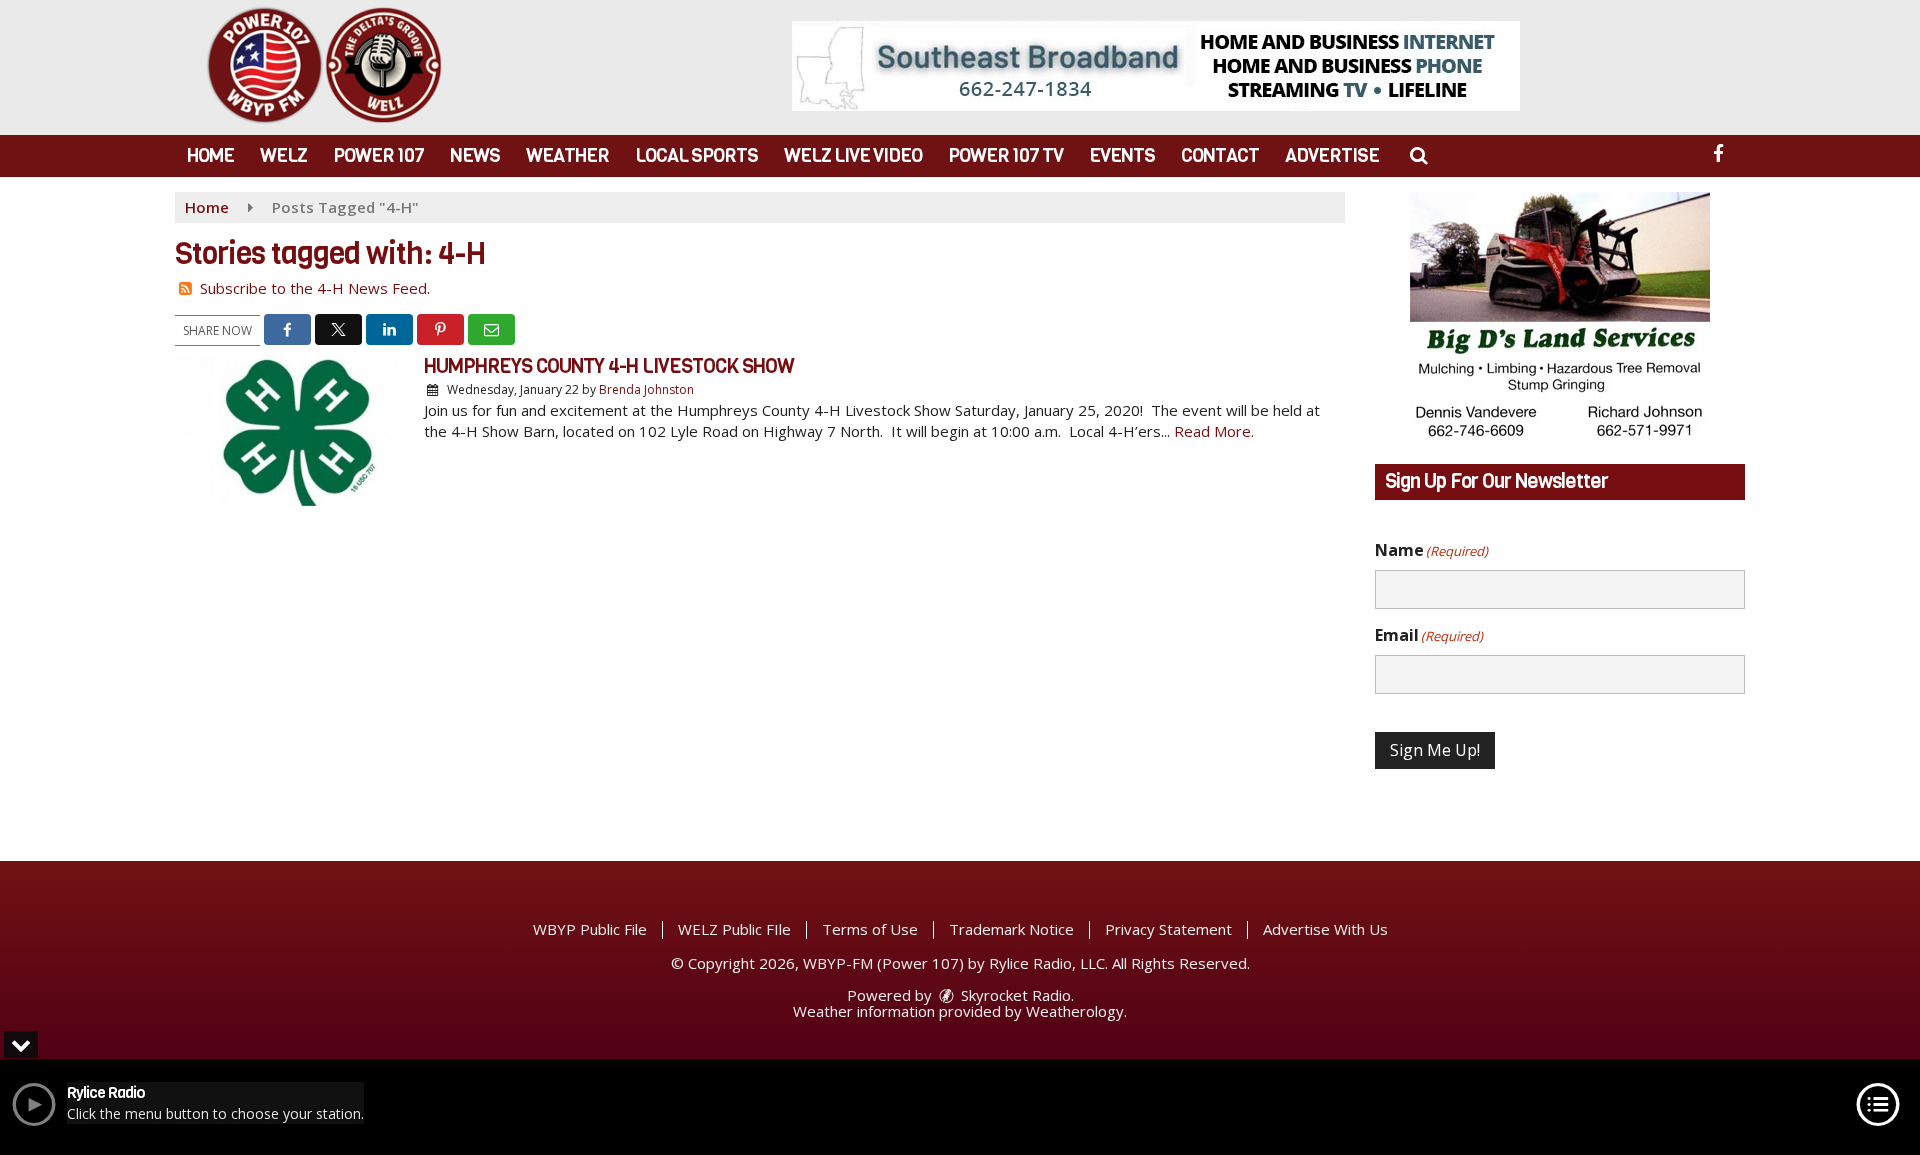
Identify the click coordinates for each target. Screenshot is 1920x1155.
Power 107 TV (1005, 155)
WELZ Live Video (853, 155)
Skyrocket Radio (1014, 995)
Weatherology (1075, 1011)
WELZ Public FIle (734, 929)
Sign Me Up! (1435, 750)
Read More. (1214, 431)
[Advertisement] (1156, 66)
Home (210, 155)
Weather (567, 155)
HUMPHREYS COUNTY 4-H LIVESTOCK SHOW (609, 366)
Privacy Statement (1168, 929)
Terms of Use (870, 929)
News (475, 155)
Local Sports (696, 155)
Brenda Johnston (646, 389)
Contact (1220, 155)
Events (1122, 155)
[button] (1418, 155)
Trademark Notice (1011, 929)
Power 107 (378, 155)
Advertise (1332, 155)
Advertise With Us (1325, 929)
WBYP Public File (590, 929)
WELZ (283, 155)
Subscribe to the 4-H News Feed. (315, 288)
